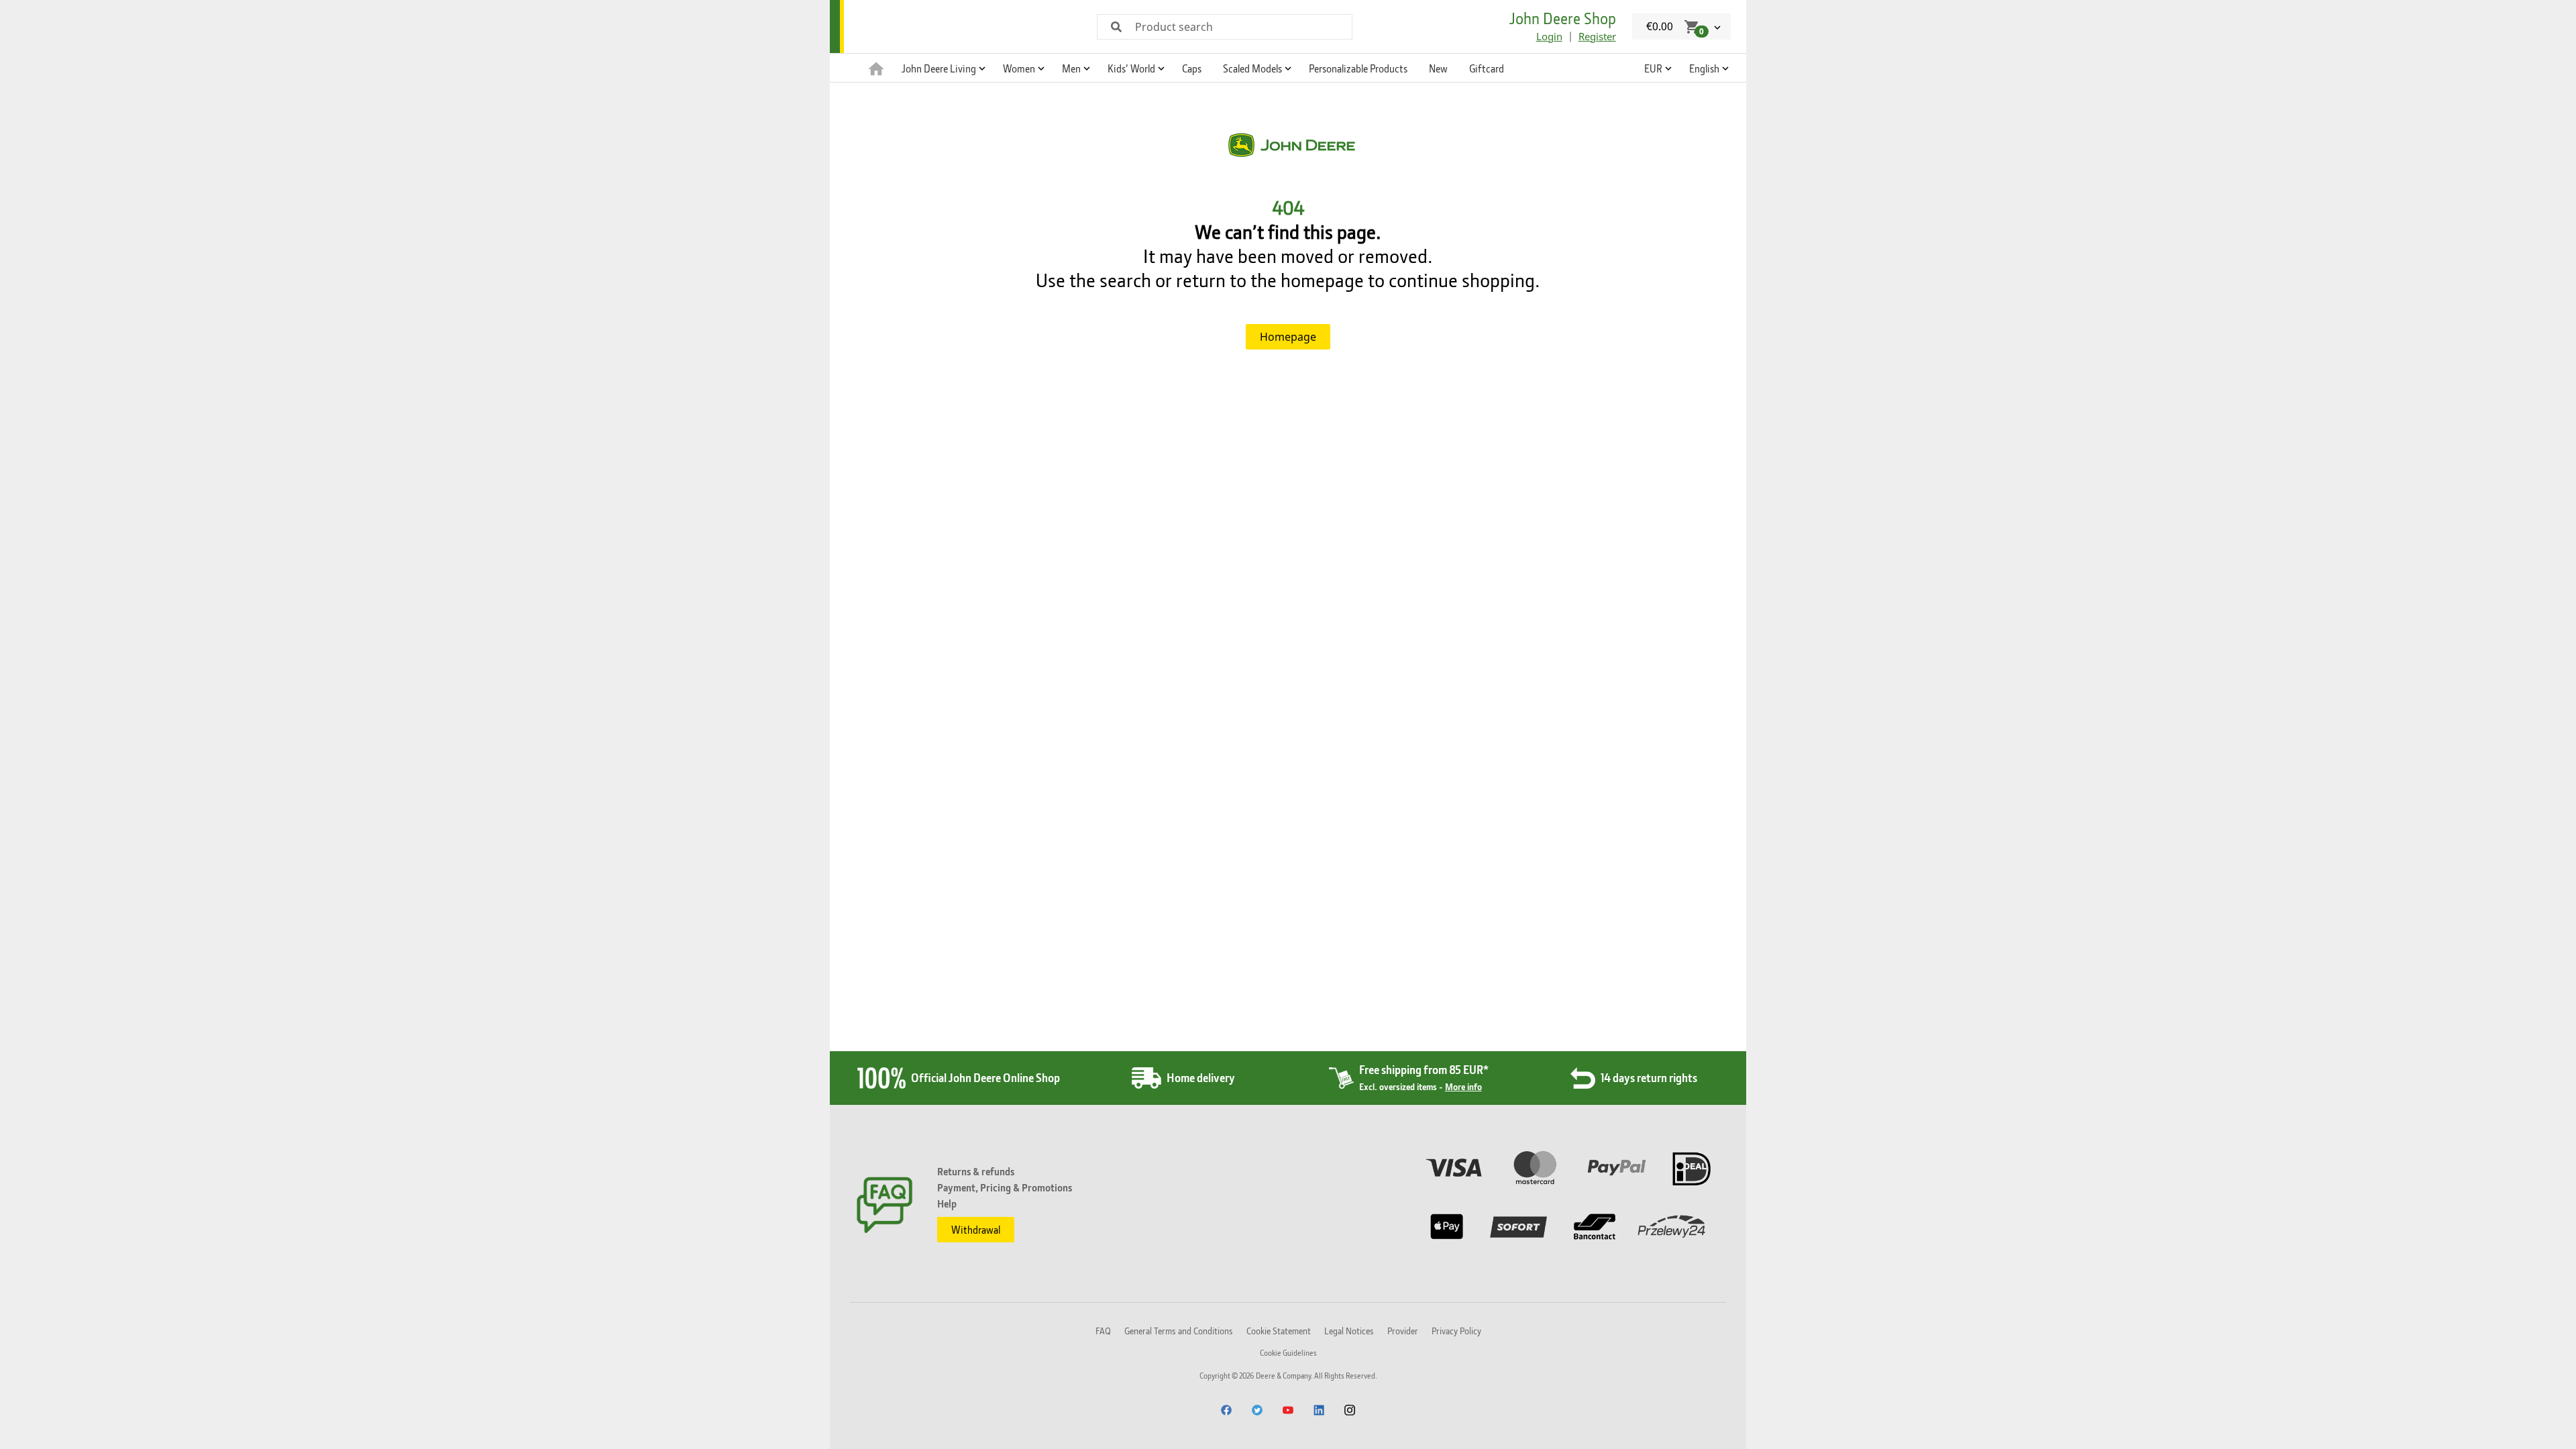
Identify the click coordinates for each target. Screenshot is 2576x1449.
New (1438, 68)
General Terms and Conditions (1179, 1331)
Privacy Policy (1456, 1331)
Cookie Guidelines (1288, 1353)
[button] (942, 68)
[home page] (876, 68)
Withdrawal (976, 1230)
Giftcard (1487, 68)
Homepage (1288, 337)
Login (1549, 36)
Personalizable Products (1358, 68)
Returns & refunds (976, 1171)
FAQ (1103, 1331)
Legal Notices (1349, 1331)
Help (947, 1203)
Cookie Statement (1279, 1331)
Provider (1403, 1331)
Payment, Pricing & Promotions (1005, 1187)
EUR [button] (1653, 68)
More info (1463, 1086)
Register (1597, 36)
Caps (1192, 68)
